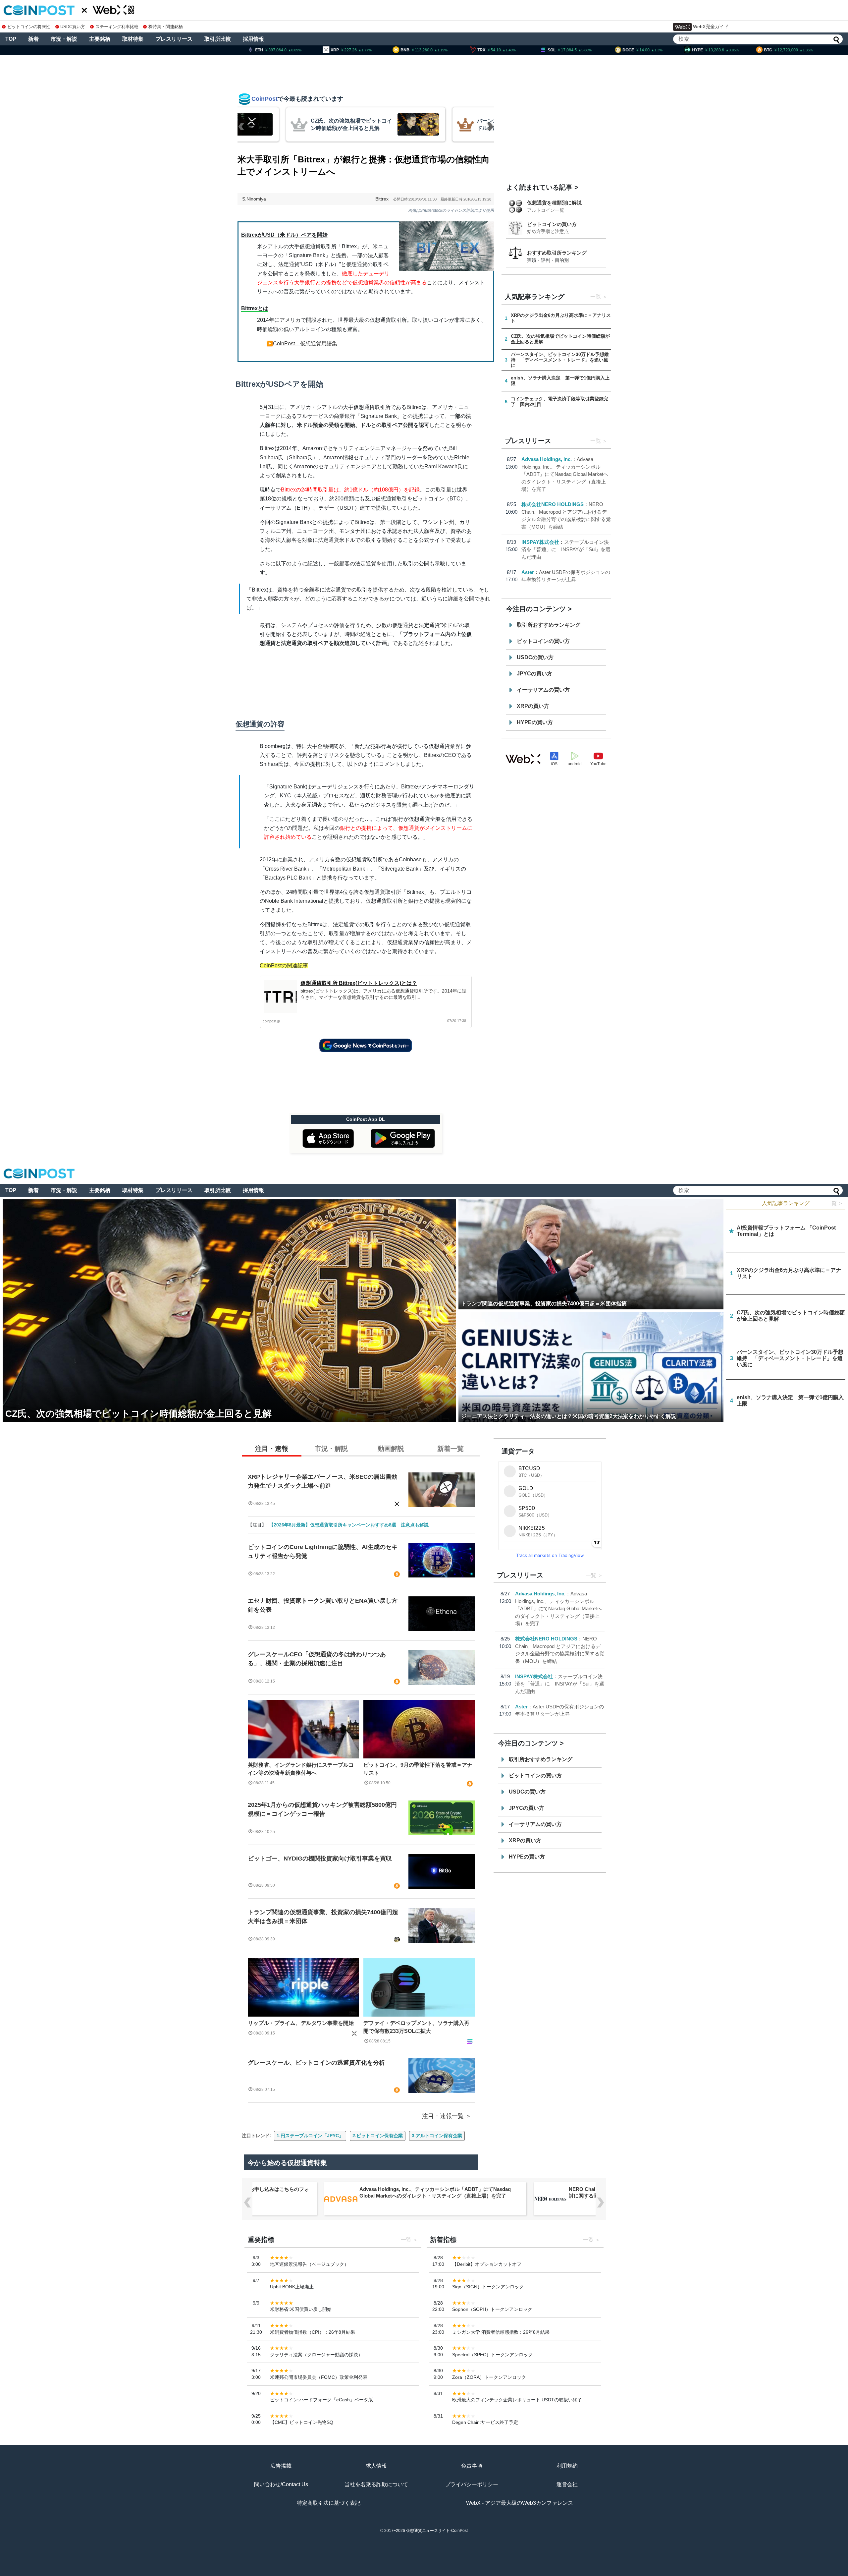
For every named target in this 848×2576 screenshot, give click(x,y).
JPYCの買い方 (534, 674)
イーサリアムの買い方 (543, 690)
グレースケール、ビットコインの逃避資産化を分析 (316, 2063)
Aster (528, 572)
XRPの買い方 (533, 706)
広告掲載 (281, 2466)
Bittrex (382, 199)
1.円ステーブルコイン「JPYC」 (310, 2136)
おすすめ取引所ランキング (557, 253)
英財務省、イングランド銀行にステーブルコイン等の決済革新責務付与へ (301, 1769)
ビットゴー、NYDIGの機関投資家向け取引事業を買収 (320, 1859)
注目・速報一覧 (443, 2116)
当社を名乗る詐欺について (376, 2484)
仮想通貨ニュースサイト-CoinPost (437, 2531)
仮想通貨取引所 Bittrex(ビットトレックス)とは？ (359, 983)
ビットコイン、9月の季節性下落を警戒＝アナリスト (418, 1769)
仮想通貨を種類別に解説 (554, 203)
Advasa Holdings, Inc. (547, 459)
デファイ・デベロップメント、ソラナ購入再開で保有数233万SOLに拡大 (416, 2027)
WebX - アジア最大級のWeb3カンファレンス (520, 2503)
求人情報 (376, 2466)
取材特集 (133, 39)
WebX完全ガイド (711, 27)
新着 (33, 39)
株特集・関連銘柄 (166, 27)
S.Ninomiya (254, 199)
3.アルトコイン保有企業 (437, 2136)
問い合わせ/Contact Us (281, 2484)
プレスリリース (174, 39)
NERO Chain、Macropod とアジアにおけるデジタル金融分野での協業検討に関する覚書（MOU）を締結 (441, 2192)
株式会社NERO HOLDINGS (553, 504)
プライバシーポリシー (472, 2484)
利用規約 (567, 2466)
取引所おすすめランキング (549, 625)
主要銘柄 (100, 39)
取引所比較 (218, 39)
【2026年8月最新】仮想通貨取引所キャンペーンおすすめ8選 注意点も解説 (349, 1525)
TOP (11, 39)
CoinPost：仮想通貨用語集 (305, 343)
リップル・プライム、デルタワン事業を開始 (301, 2023)
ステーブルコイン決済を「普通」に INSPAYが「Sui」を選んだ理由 (566, 549)
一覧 (596, 297)
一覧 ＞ (835, 1203)
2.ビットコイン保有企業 (378, 2136)
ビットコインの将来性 (29, 27)
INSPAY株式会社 (540, 542)
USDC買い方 (73, 27)
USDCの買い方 (535, 657)
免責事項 (472, 2466)
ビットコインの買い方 (552, 224)
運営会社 (567, 2484)
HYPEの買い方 (535, 722)
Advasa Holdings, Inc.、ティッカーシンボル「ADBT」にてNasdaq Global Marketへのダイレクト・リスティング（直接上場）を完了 (565, 474)
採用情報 (253, 39)
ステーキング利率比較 (117, 27)
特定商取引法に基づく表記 (329, 2503)
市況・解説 (64, 39)
